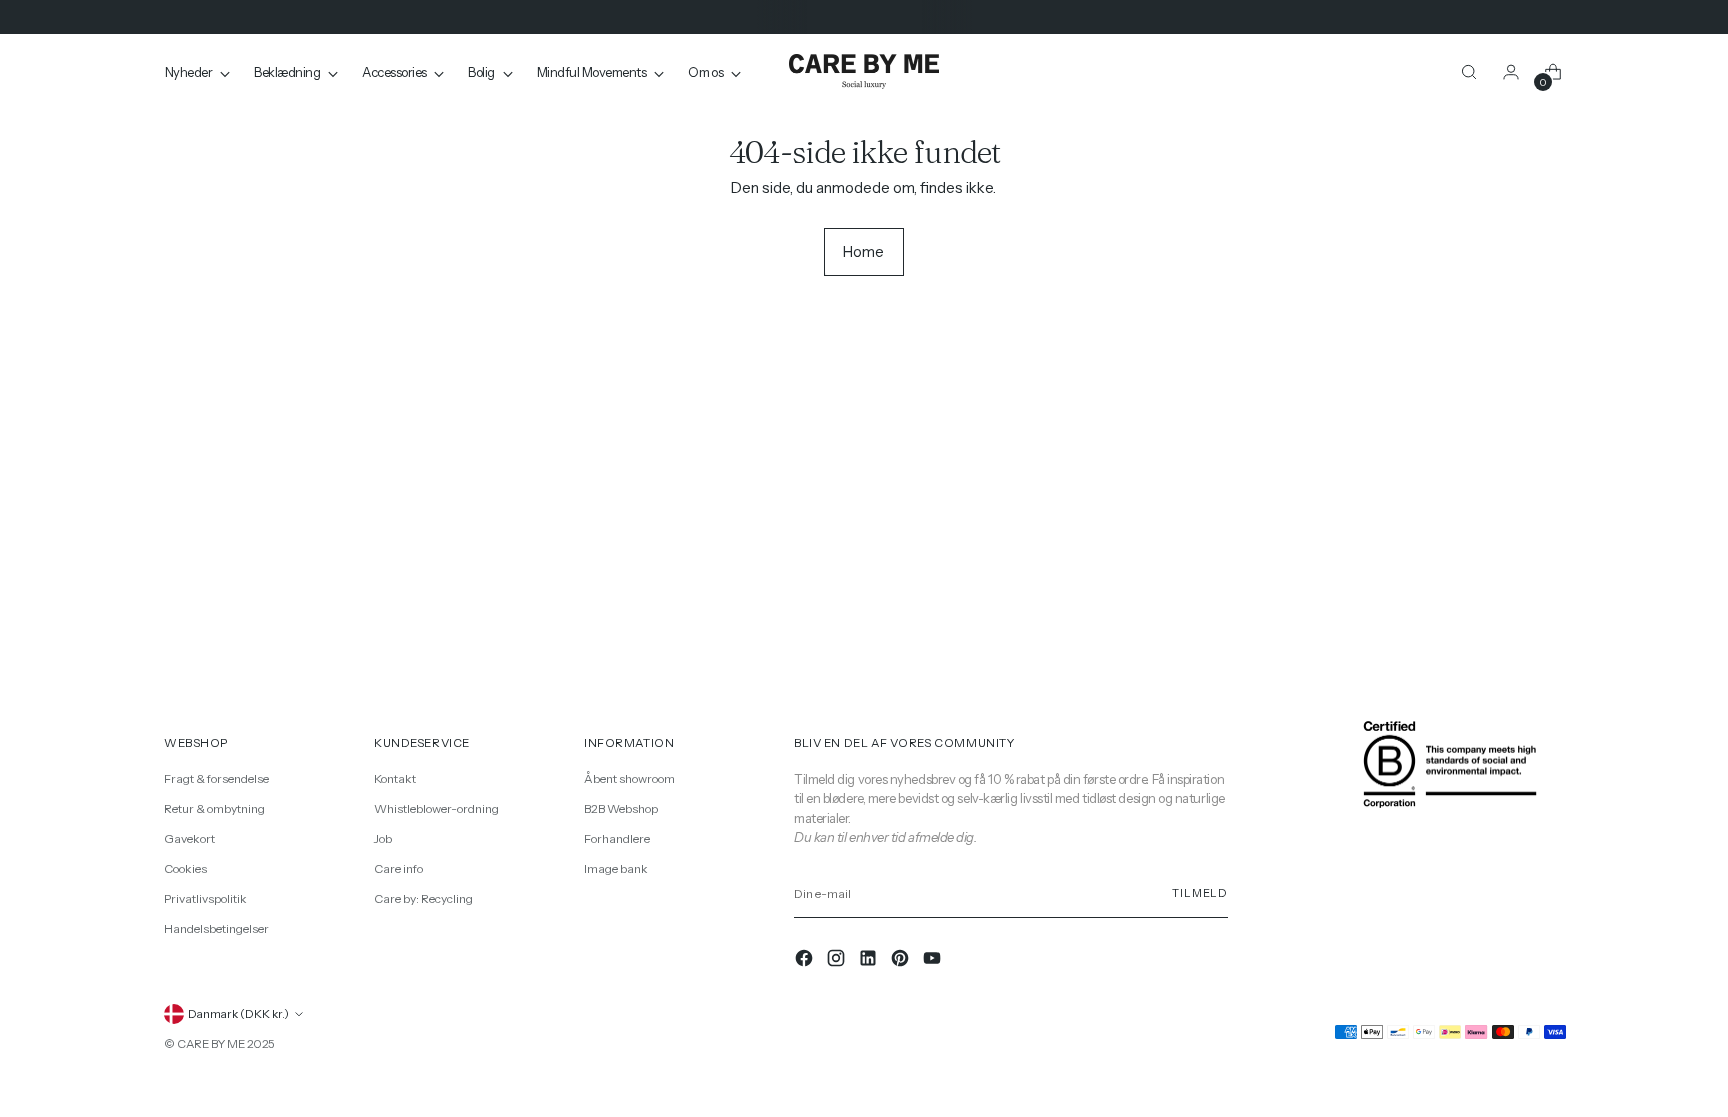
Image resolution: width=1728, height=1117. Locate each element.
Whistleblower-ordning (436, 808)
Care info (398, 868)
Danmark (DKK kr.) (238, 1014)
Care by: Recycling (423, 898)
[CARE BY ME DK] (864, 72)
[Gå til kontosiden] (1511, 72)
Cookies (185, 868)
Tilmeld (1200, 893)
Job (383, 838)
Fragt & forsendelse (216, 778)
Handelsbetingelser (216, 928)
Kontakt (395, 778)
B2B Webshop (621, 808)
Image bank (616, 868)
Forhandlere (617, 838)
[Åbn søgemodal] (1469, 72)
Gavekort (189, 838)
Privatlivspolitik (205, 898)
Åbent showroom (629, 778)
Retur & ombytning (214, 808)
